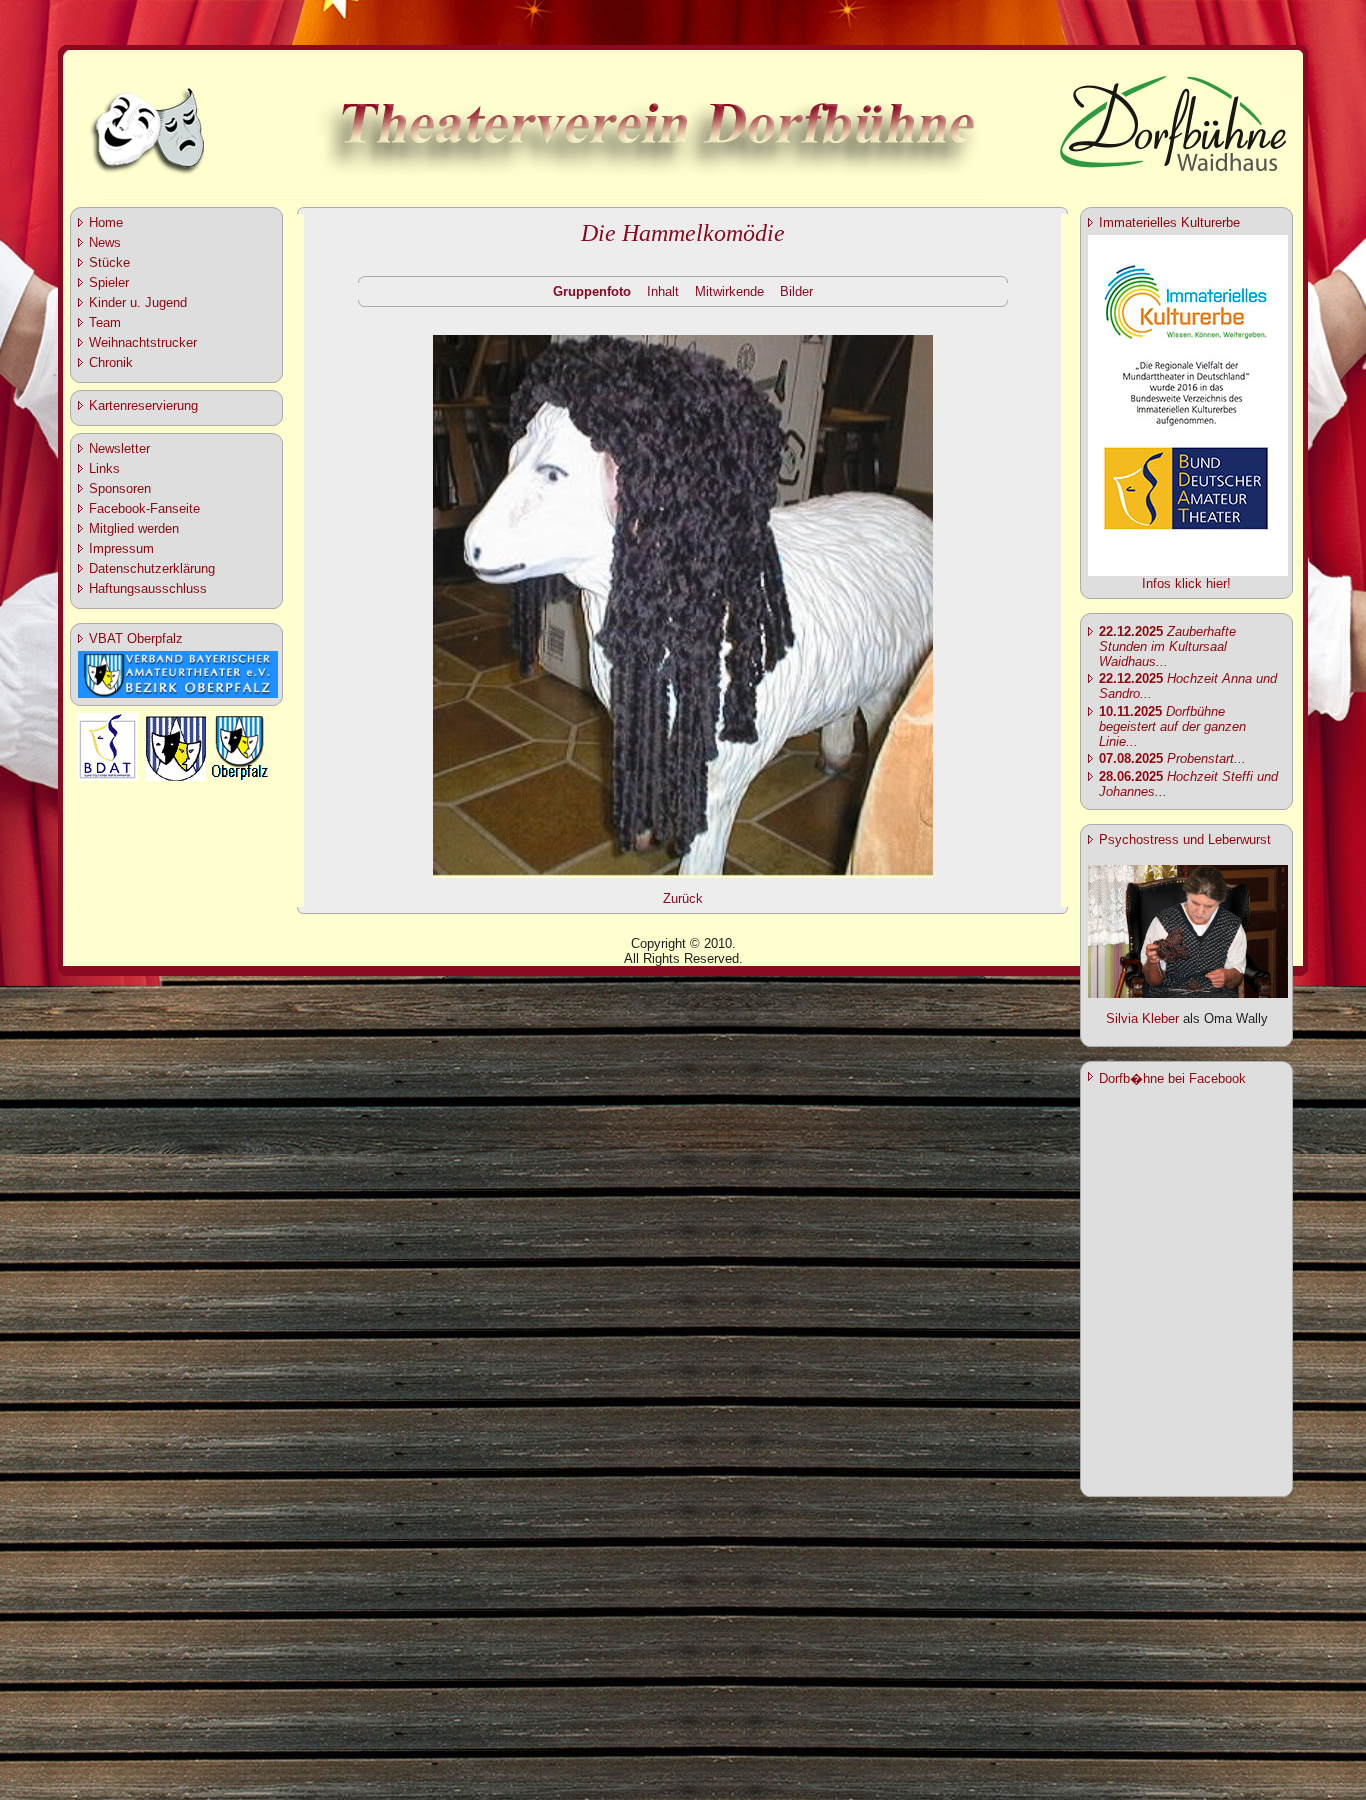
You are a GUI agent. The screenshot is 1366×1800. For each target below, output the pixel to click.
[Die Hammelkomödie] (683, 874)
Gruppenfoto (592, 291)
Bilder (796, 291)
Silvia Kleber (1142, 1018)
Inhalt (663, 291)
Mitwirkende (729, 291)
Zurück (683, 898)
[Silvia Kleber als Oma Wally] (1188, 993)
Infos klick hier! (1186, 583)
